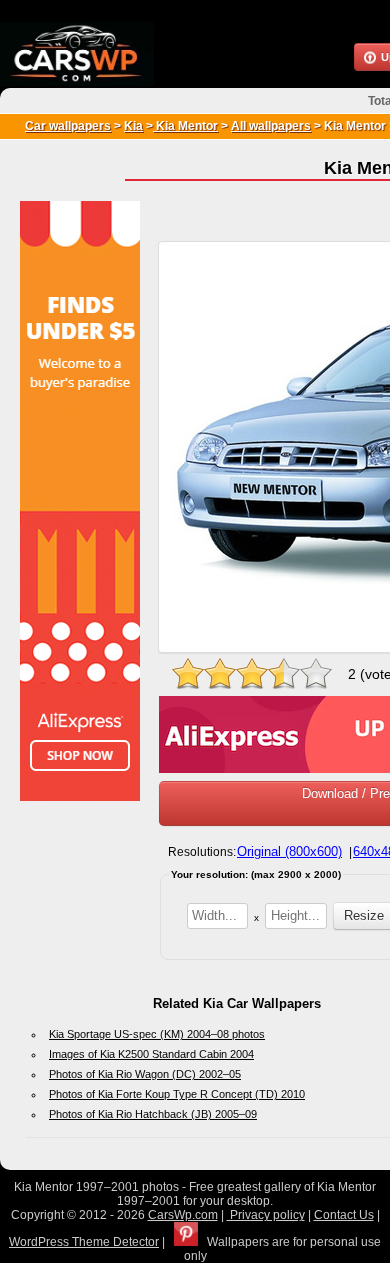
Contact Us (344, 1215)
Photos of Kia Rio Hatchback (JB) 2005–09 (153, 1114)
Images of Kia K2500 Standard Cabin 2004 (151, 1054)
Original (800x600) (289, 851)
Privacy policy (266, 1215)
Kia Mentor (185, 126)
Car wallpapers (68, 126)
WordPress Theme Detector (84, 1242)
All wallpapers (271, 126)
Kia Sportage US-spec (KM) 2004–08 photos (157, 1034)
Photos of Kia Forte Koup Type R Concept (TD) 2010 (177, 1094)
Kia (133, 126)
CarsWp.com (183, 1215)
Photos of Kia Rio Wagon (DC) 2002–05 (145, 1074)
